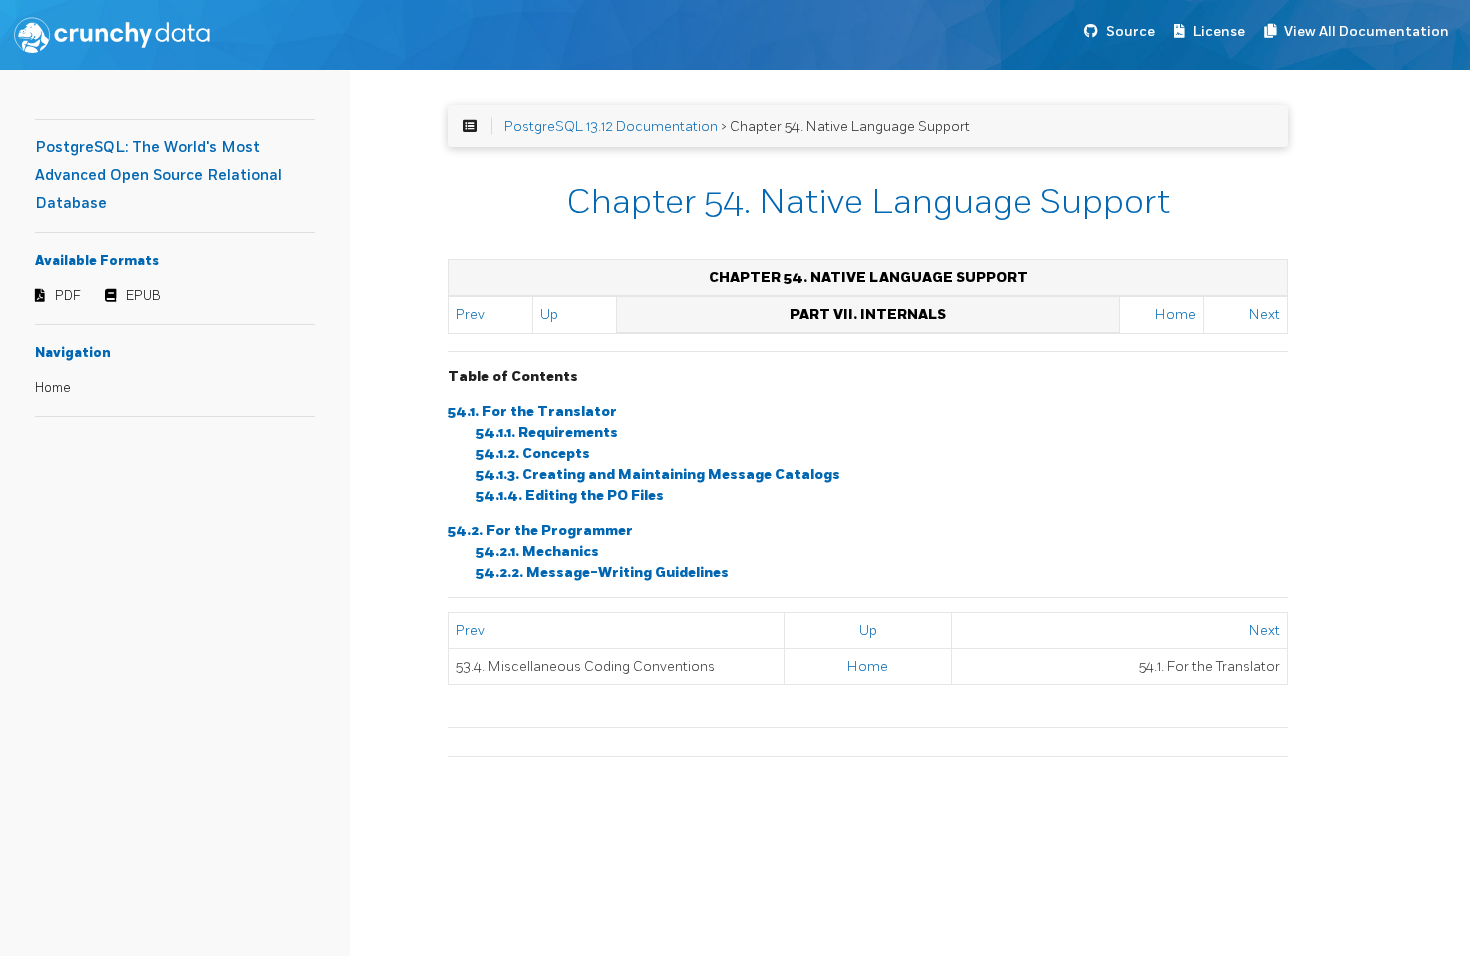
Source (1130, 31)
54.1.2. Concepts (533, 453)
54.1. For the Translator (532, 411)
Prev (470, 314)
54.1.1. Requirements (547, 432)
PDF (68, 296)
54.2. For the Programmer (540, 530)
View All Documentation (1366, 31)
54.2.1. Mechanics (537, 551)
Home (53, 388)
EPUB (143, 296)
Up (549, 314)
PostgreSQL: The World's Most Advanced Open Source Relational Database (158, 175)
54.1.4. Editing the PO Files (570, 495)
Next (1264, 314)
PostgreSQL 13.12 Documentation (611, 126)
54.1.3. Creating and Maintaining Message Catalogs (658, 474)
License (1219, 31)
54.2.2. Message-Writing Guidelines (602, 572)
